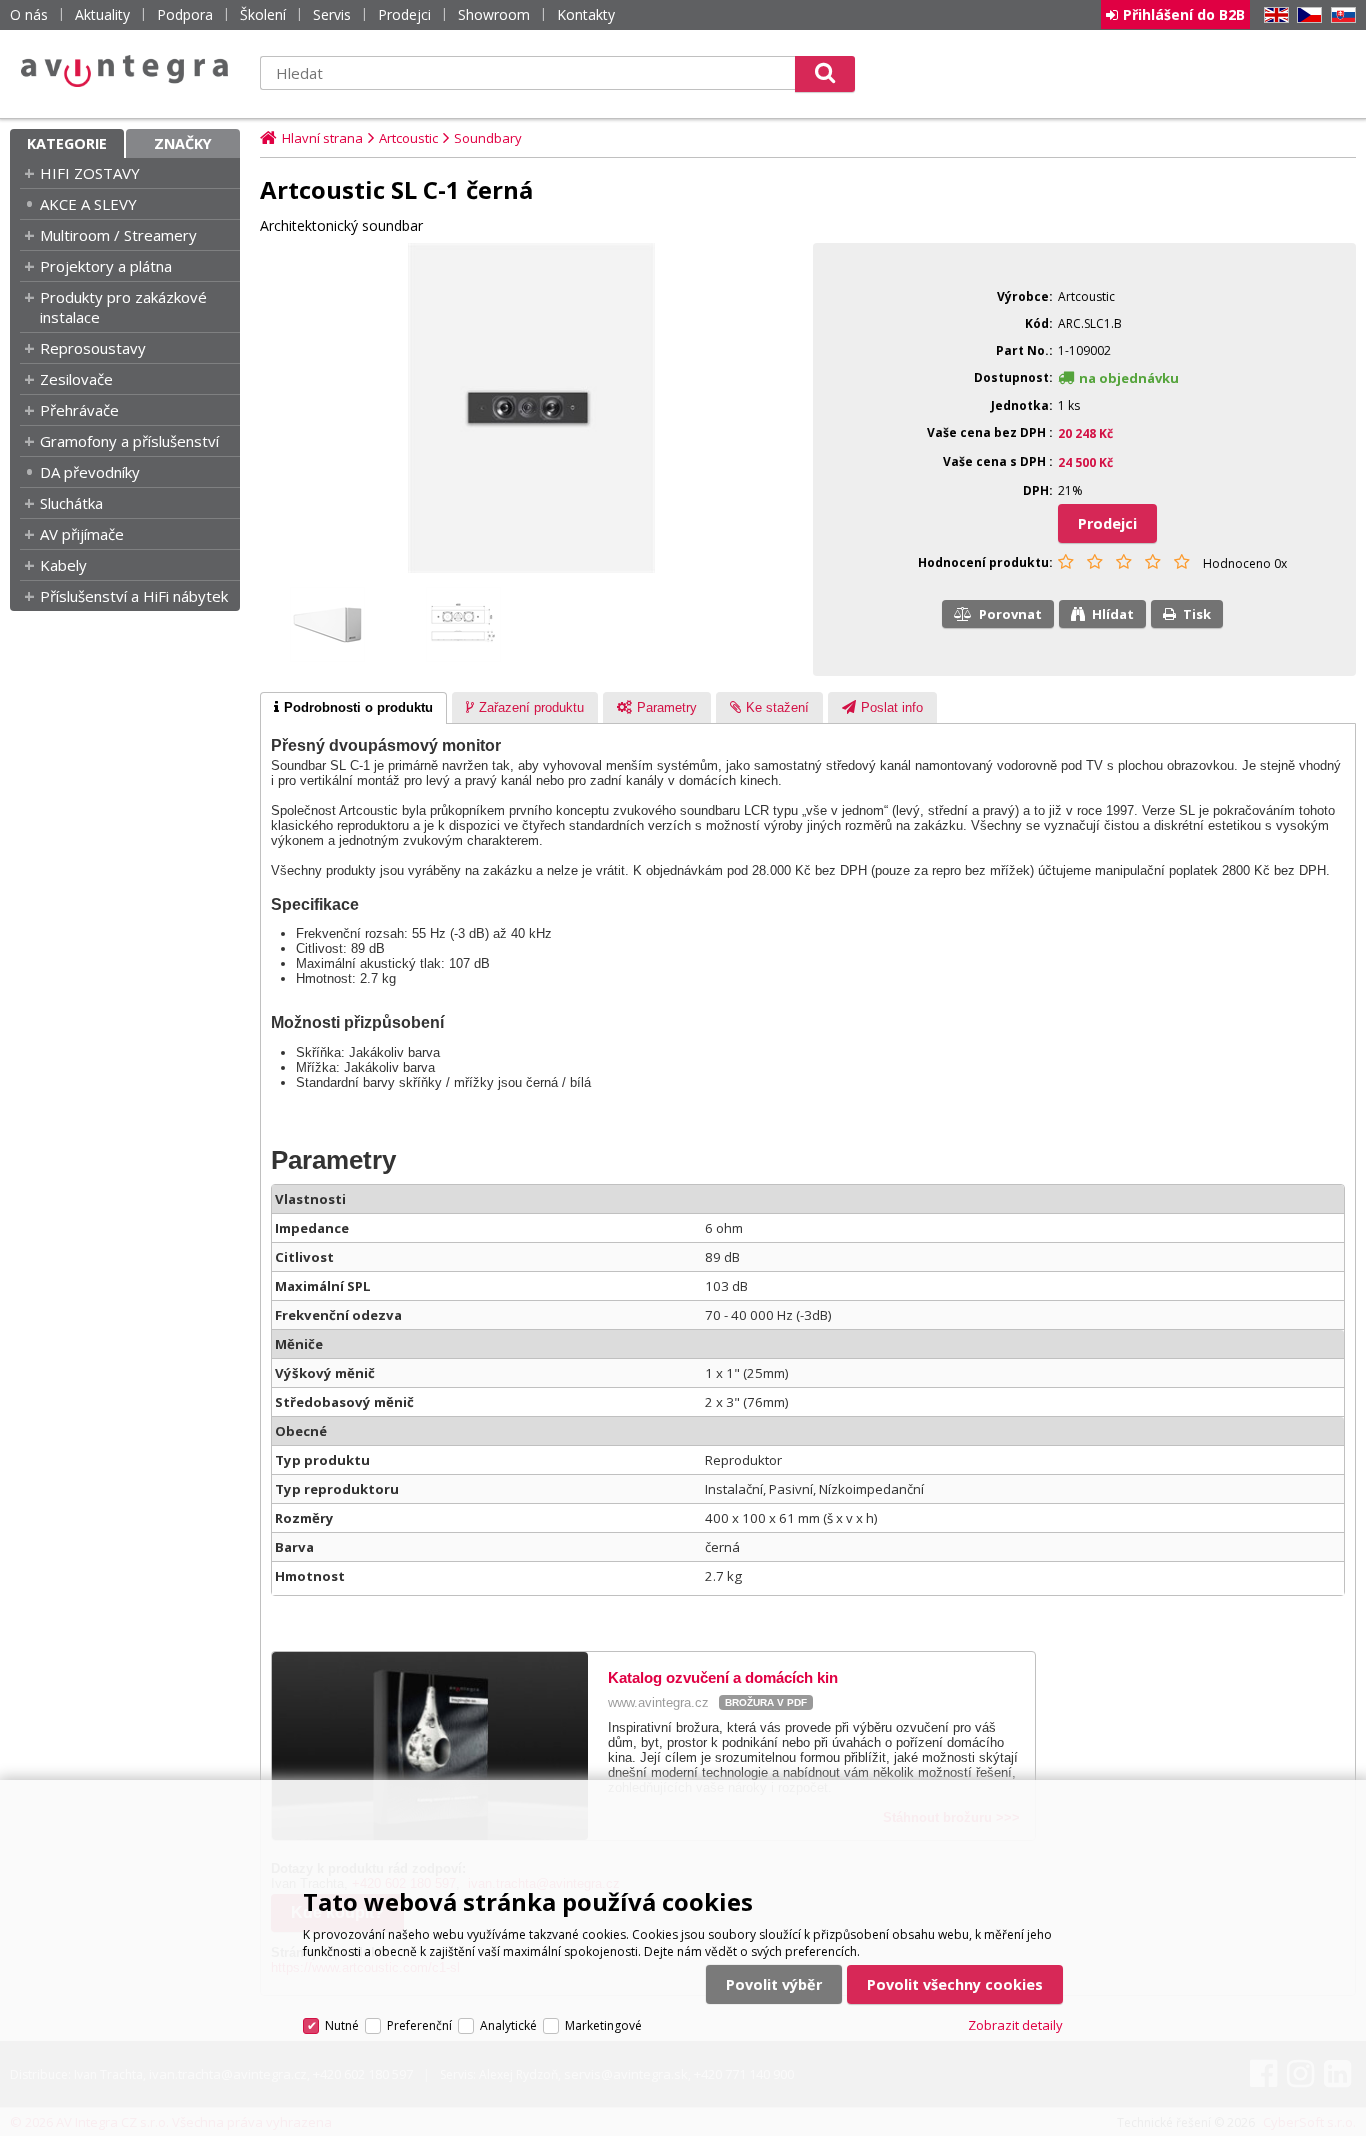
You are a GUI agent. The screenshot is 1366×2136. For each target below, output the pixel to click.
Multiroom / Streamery (118, 235)
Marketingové (603, 2025)
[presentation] (353, 708)
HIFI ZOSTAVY (90, 173)
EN (1273, 15)
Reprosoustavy (93, 348)
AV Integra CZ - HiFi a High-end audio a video (125, 71)
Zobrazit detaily (1015, 2025)
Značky (183, 143)
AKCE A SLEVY (88, 204)
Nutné (342, 2025)
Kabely (63, 565)
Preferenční (419, 2025)
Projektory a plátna (106, 266)
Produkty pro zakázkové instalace (123, 307)
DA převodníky (90, 472)
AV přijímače (82, 534)
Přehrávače (79, 410)
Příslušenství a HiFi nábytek (134, 596)
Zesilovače (76, 379)
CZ (1306, 15)
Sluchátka (71, 503)
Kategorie (67, 143)
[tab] (353, 708)
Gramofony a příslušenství (129, 441)
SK (1340, 15)
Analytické (508, 2025)
